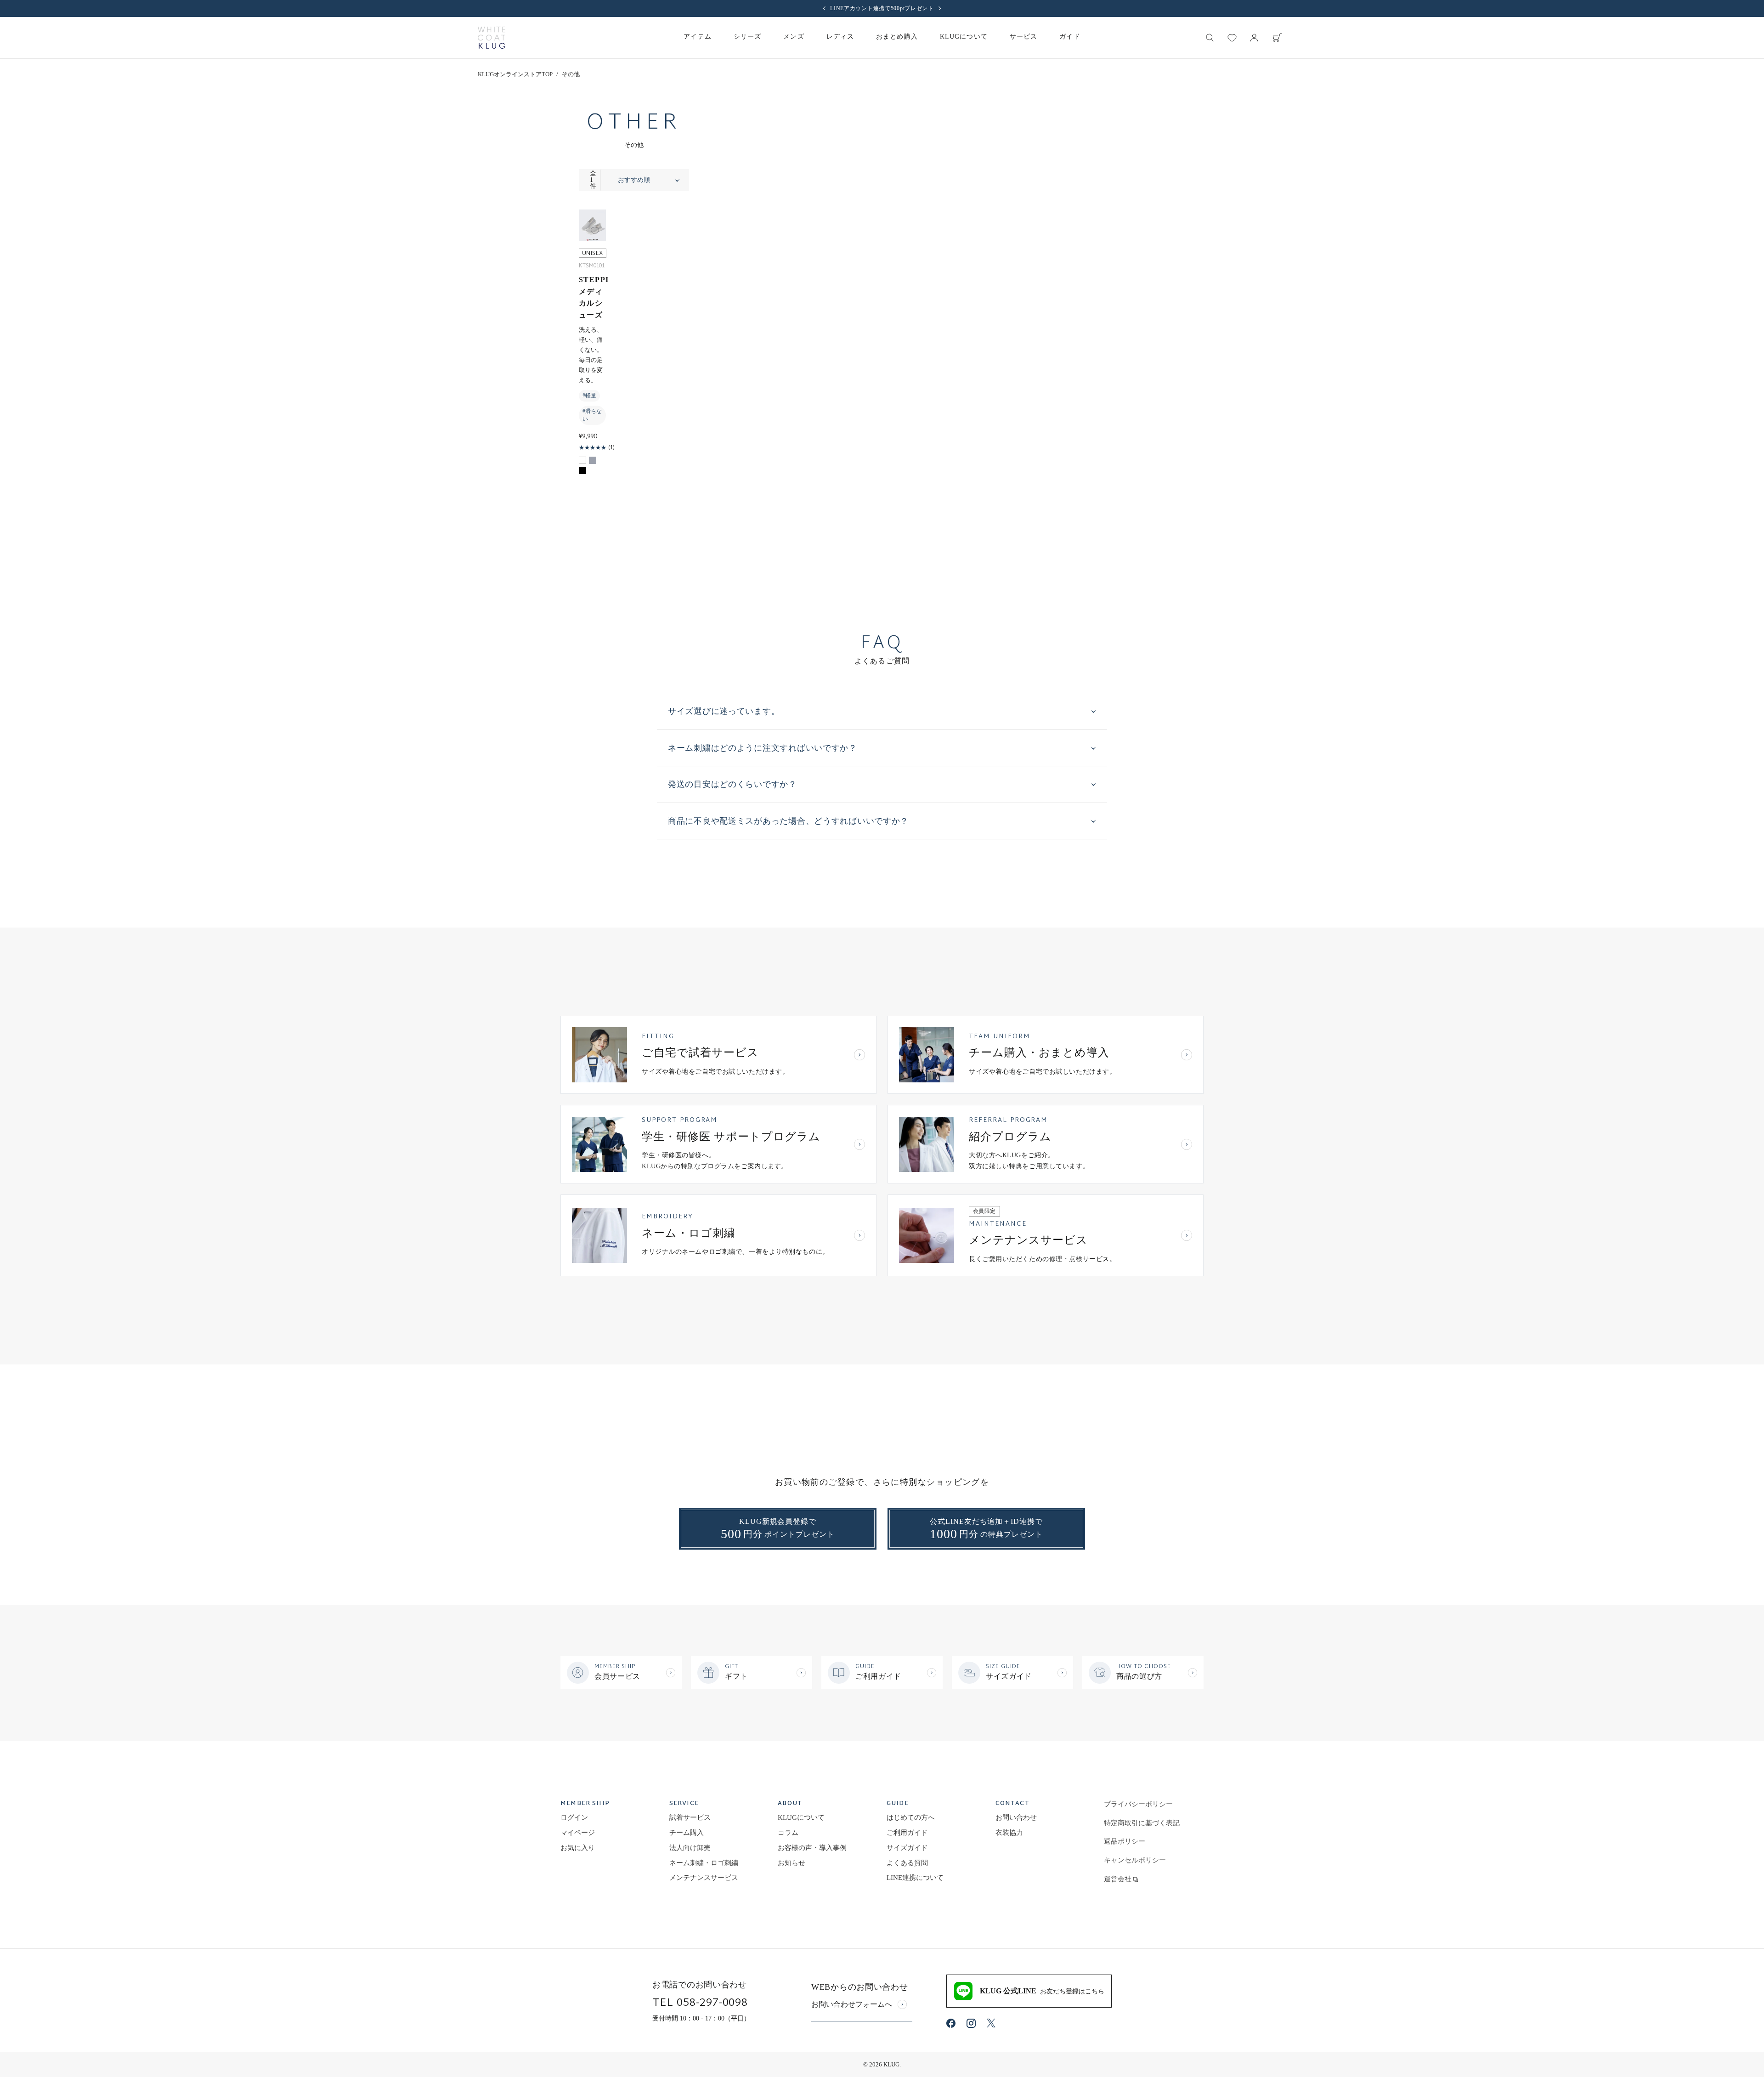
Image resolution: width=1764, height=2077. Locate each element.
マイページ (578, 1833)
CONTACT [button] (1012, 1804)
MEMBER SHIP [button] (585, 1804)
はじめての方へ (911, 1817)
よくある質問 (907, 1863)
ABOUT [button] (790, 1804)
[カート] (1277, 38)
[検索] (1210, 38)
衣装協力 (1009, 1833)
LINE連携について (915, 1878)
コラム (788, 1833)
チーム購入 (687, 1833)
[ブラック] (582, 470)
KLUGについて (801, 1817)
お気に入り (578, 1848)
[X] (991, 2023)
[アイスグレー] (593, 460)
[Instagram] (971, 2023)
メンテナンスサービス (704, 1878)
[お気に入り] (1232, 38)
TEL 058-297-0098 (700, 2003)
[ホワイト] (582, 460)
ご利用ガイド (907, 1833)
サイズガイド (907, 1848)
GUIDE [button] (898, 1804)
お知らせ (792, 1863)
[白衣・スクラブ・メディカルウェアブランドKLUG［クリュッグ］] (492, 38)
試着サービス (690, 1817)
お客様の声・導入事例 (812, 1848)
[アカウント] (1254, 38)
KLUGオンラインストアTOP (515, 74)
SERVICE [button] (684, 1804)
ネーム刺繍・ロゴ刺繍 (704, 1863)
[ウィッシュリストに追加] (596, 231)
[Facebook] (951, 2023)
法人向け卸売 (690, 1848)
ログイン (574, 1817)
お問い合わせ (1016, 1817)
